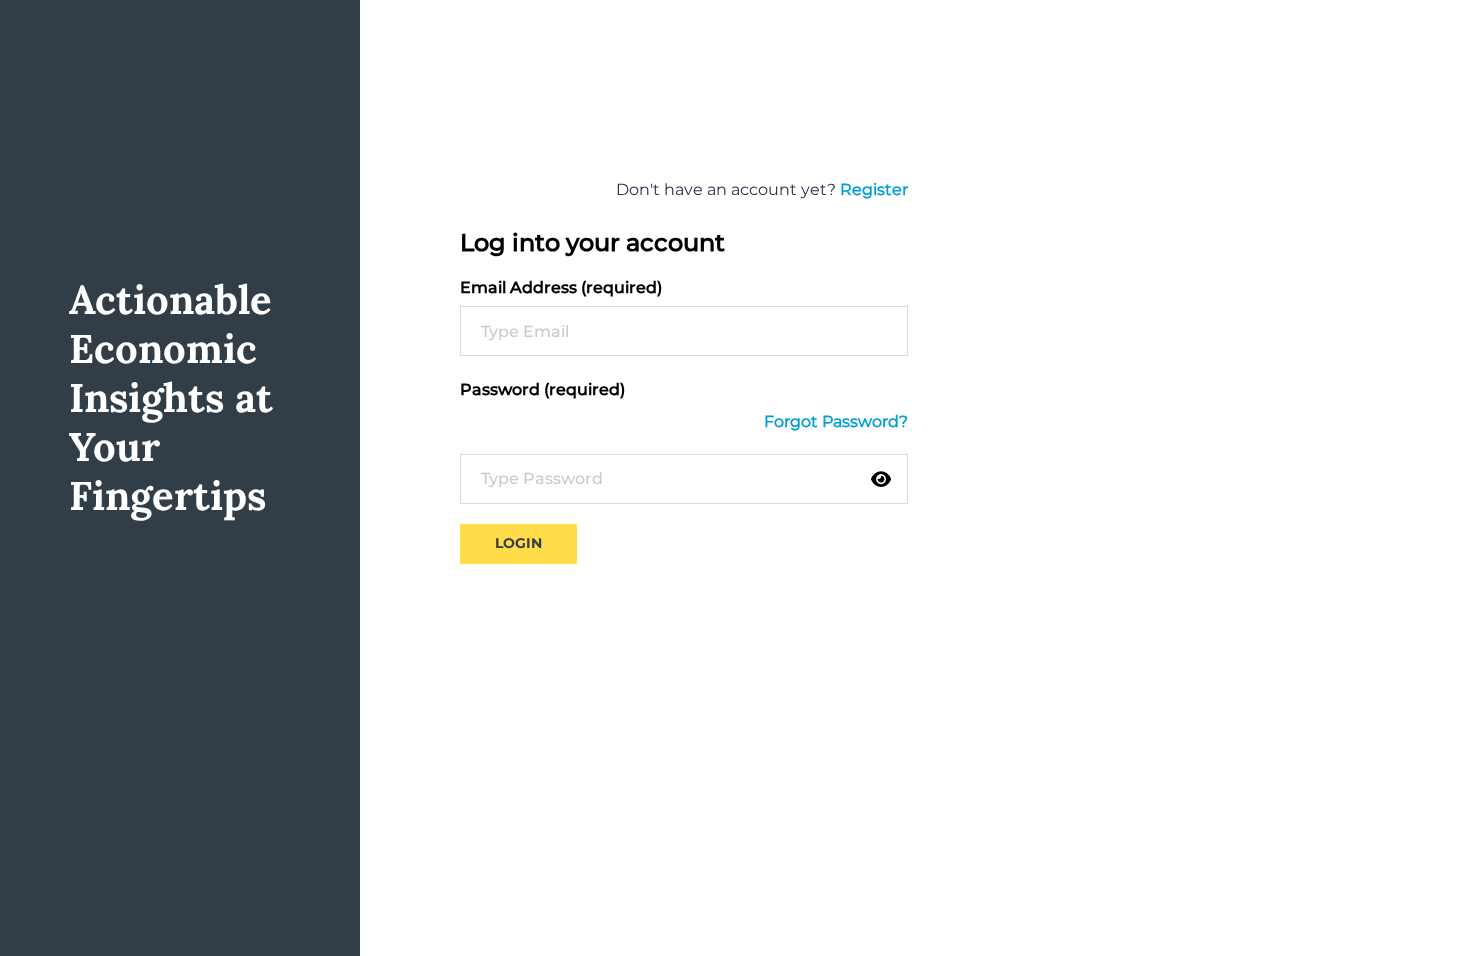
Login (518, 543)
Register (874, 189)
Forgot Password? (836, 421)
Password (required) (542, 389)
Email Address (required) (561, 287)
